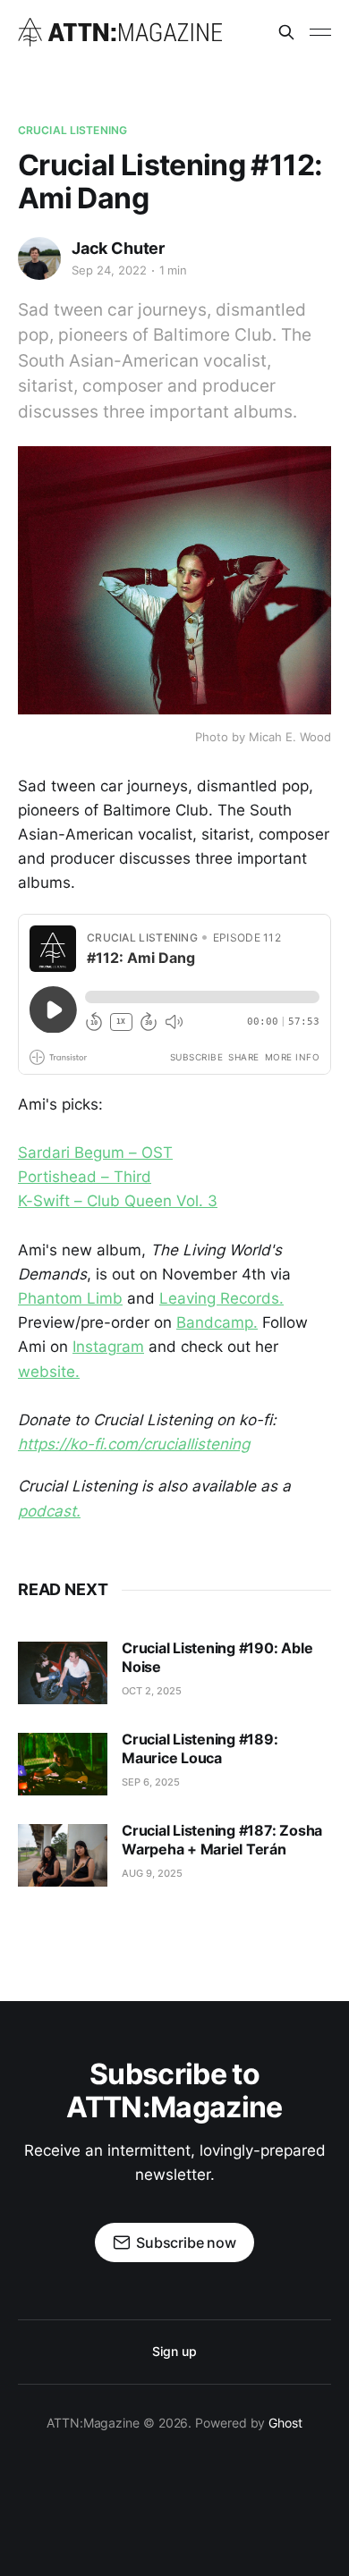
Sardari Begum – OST (95, 1153)
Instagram (108, 1347)
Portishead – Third (85, 1177)
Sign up (174, 2351)
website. (49, 1372)
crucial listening (72, 130)
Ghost (285, 2423)
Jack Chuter (118, 248)
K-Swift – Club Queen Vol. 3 (118, 1201)
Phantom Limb (70, 1298)
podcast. (49, 1511)
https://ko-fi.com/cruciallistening (134, 1444)
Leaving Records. (221, 1298)
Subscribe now (186, 2242)
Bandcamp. (217, 1322)
